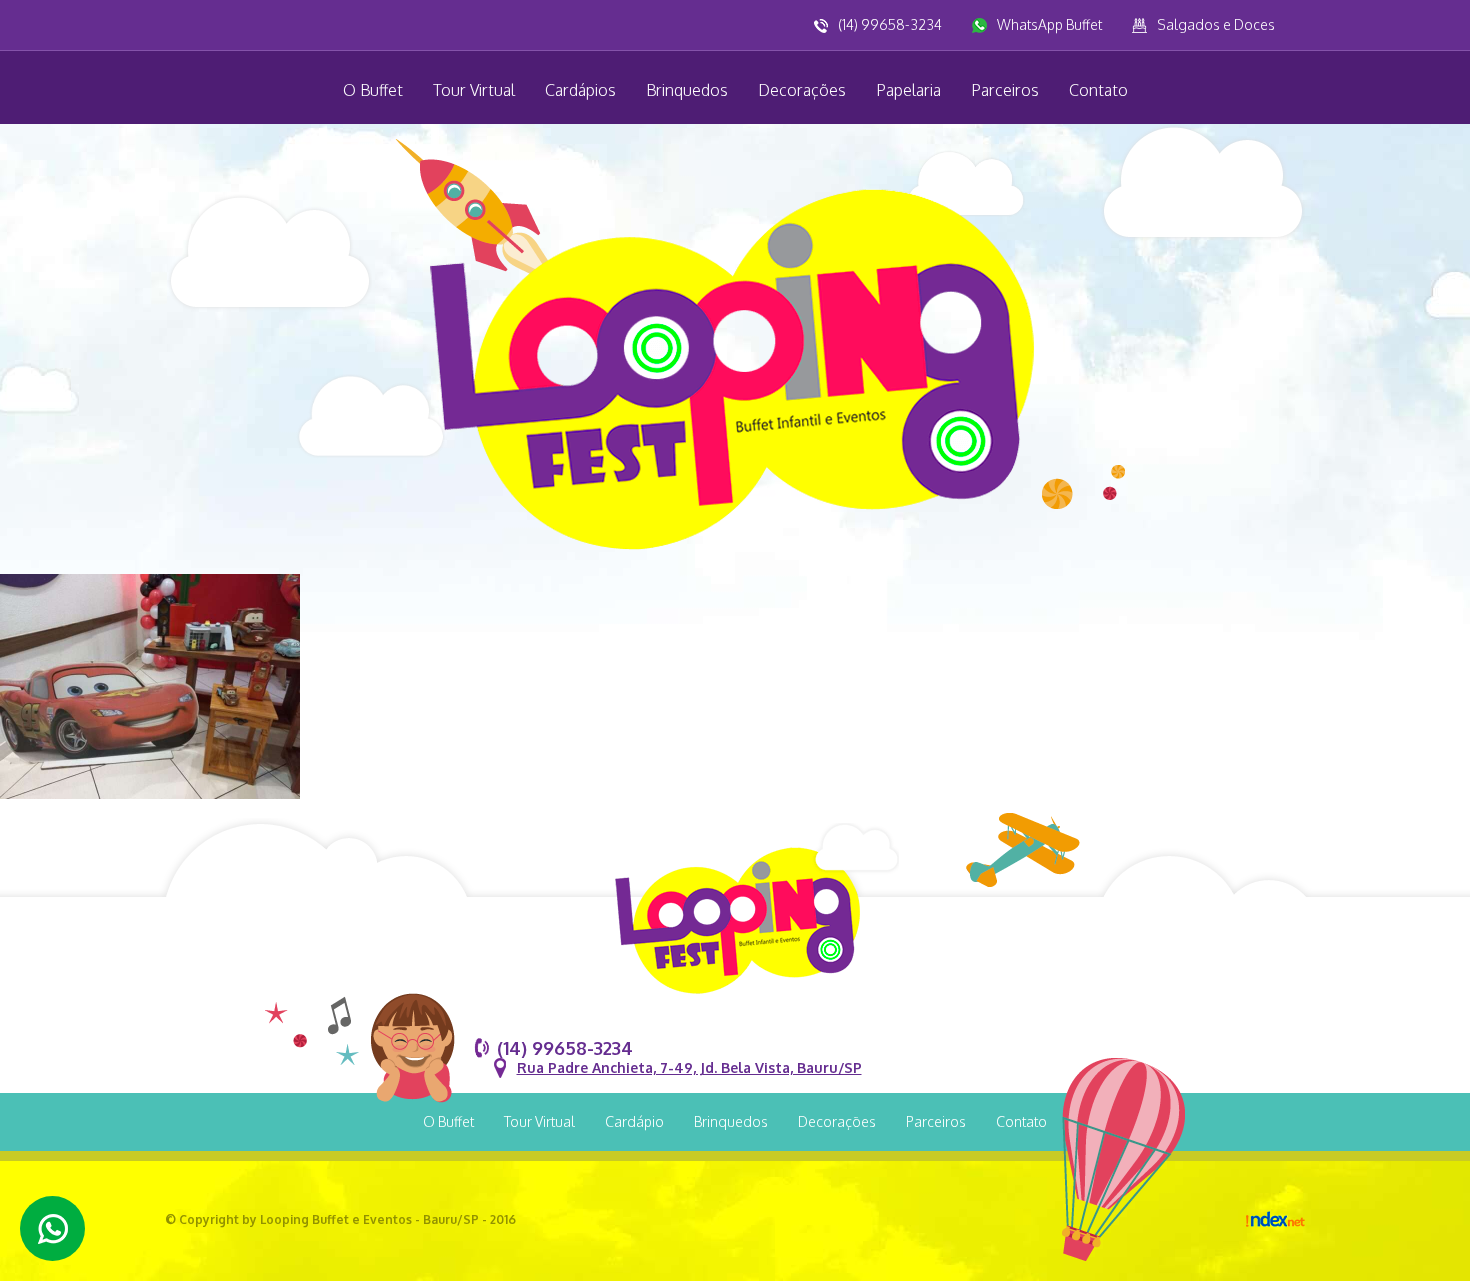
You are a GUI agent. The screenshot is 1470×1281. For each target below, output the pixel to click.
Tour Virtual (474, 90)
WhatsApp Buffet (1049, 24)
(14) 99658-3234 (890, 24)
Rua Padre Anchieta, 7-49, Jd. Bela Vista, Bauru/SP (689, 1067)
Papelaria (908, 90)
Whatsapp (52, 1228)
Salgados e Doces (1216, 24)
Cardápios (580, 90)
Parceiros (1005, 90)
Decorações (802, 90)
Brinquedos (687, 90)
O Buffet (373, 90)
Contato (1098, 90)
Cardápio (634, 1121)
